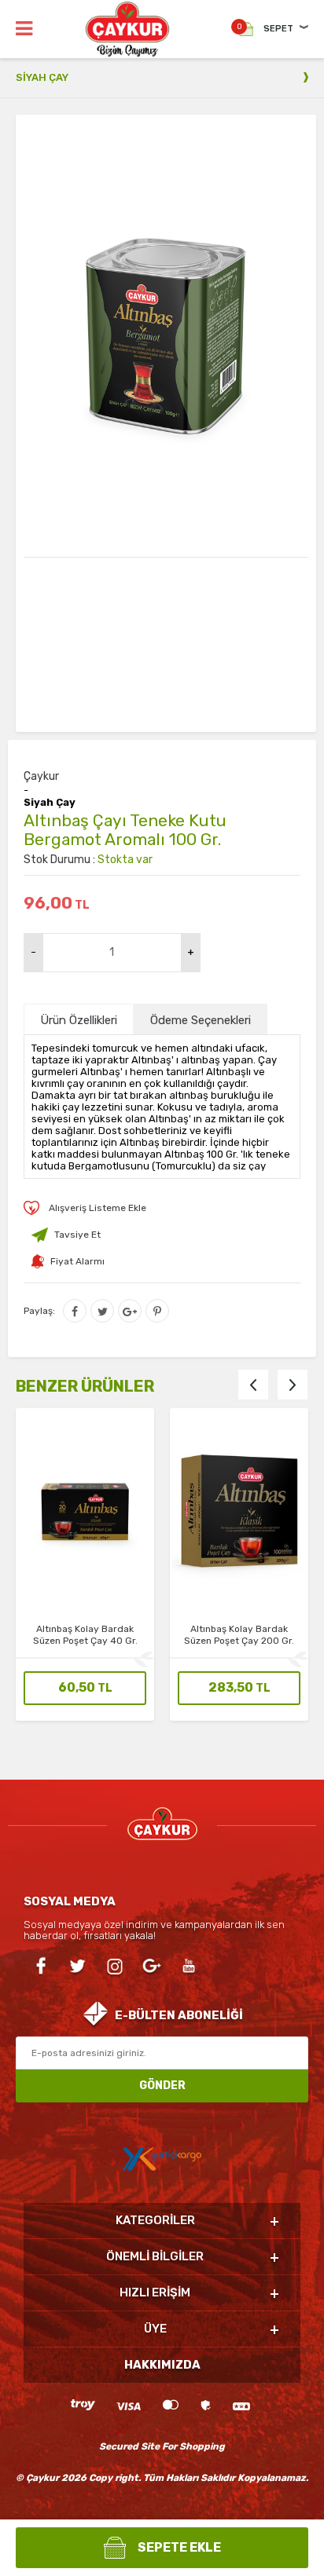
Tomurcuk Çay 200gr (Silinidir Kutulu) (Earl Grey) (239, 1635)
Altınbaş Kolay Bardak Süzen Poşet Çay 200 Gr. (85, 1635)
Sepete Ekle (179, 2547)
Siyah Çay (50, 803)
